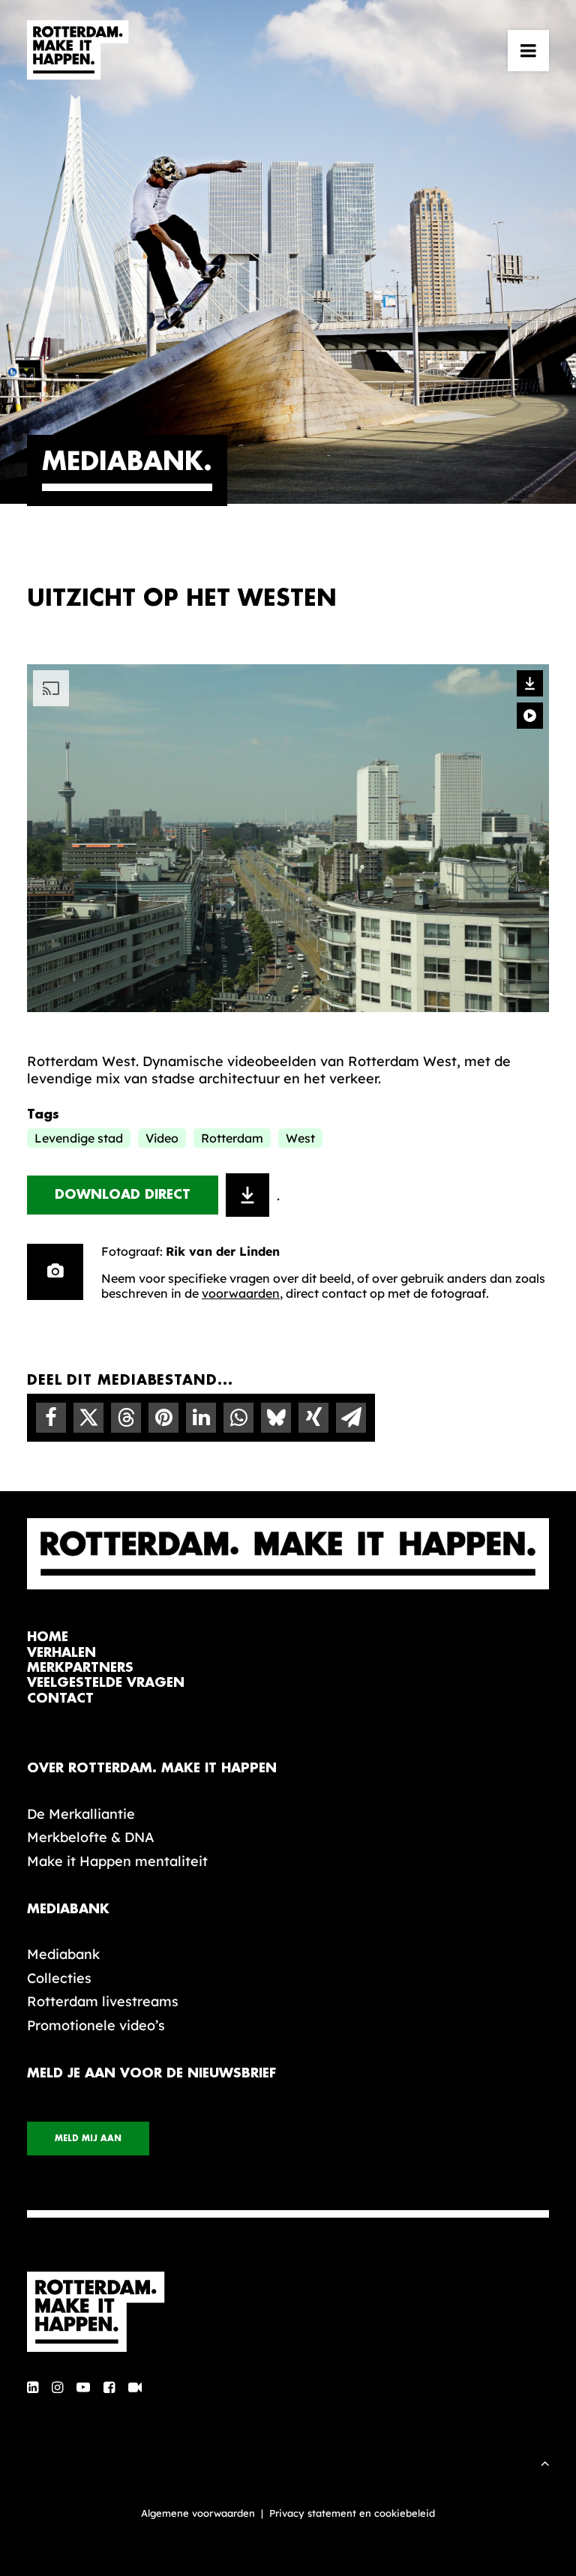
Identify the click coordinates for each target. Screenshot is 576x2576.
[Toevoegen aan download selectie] (247, 1195)
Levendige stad (79, 1138)
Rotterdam (232, 1138)
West (300, 1138)
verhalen (61, 1653)
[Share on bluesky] (276, 1418)
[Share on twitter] (88, 1418)
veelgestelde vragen (106, 1683)
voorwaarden (241, 1293)
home (48, 1637)
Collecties (59, 1978)
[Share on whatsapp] (238, 1418)
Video (162, 1138)
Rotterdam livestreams (103, 2001)
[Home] (288, 2312)
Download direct (123, 1195)
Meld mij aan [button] (88, 2139)
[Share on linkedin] (201, 1418)
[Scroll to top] (545, 2462)
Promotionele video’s (96, 2025)
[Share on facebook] (51, 1418)
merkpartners (80, 1668)
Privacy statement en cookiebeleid (352, 2513)
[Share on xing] (313, 1418)
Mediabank (63, 1954)
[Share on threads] (126, 1418)
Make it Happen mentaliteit (117, 1861)
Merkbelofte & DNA (91, 1837)
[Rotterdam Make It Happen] (78, 50)
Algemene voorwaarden (198, 2513)
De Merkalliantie (81, 1814)
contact (60, 1698)
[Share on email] (351, 1418)
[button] (528, 50)
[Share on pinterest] (163, 1418)
